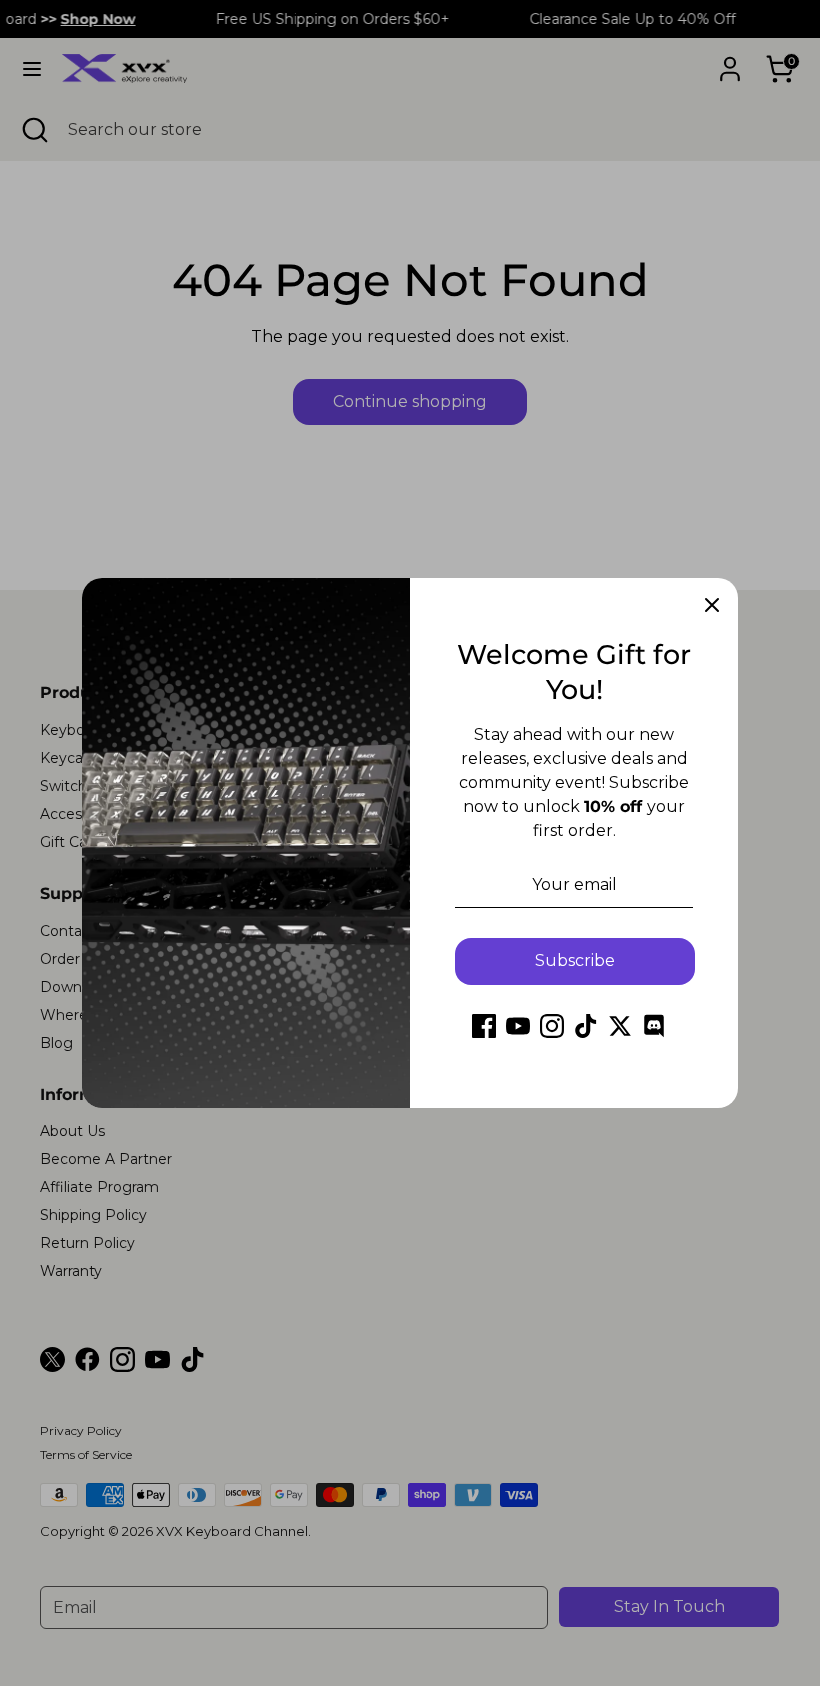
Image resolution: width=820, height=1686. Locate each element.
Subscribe (575, 960)
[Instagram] (552, 1026)
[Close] (712, 604)
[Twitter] (620, 1026)
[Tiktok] (586, 1026)
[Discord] (654, 1026)
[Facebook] (484, 1026)
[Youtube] (518, 1026)
